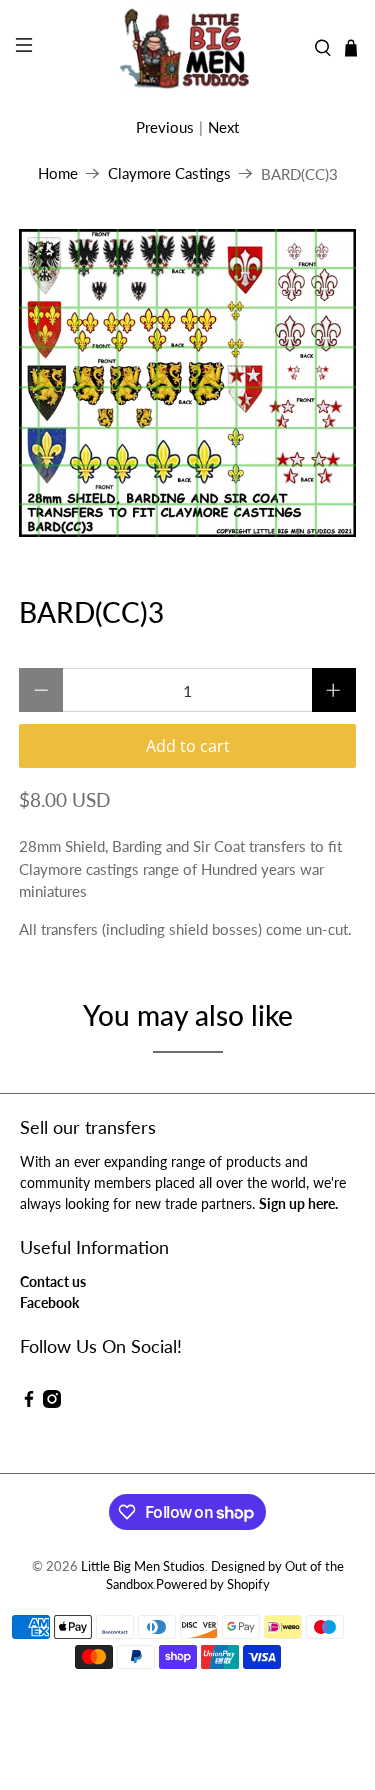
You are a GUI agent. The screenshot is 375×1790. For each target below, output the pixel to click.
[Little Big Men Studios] (188, 48)
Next (223, 127)
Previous (165, 127)
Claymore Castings (169, 173)
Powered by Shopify (213, 1584)
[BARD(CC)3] (187, 383)
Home (58, 173)
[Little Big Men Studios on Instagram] (52, 1402)
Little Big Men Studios (143, 1566)
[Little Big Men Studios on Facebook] (29, 1402)
